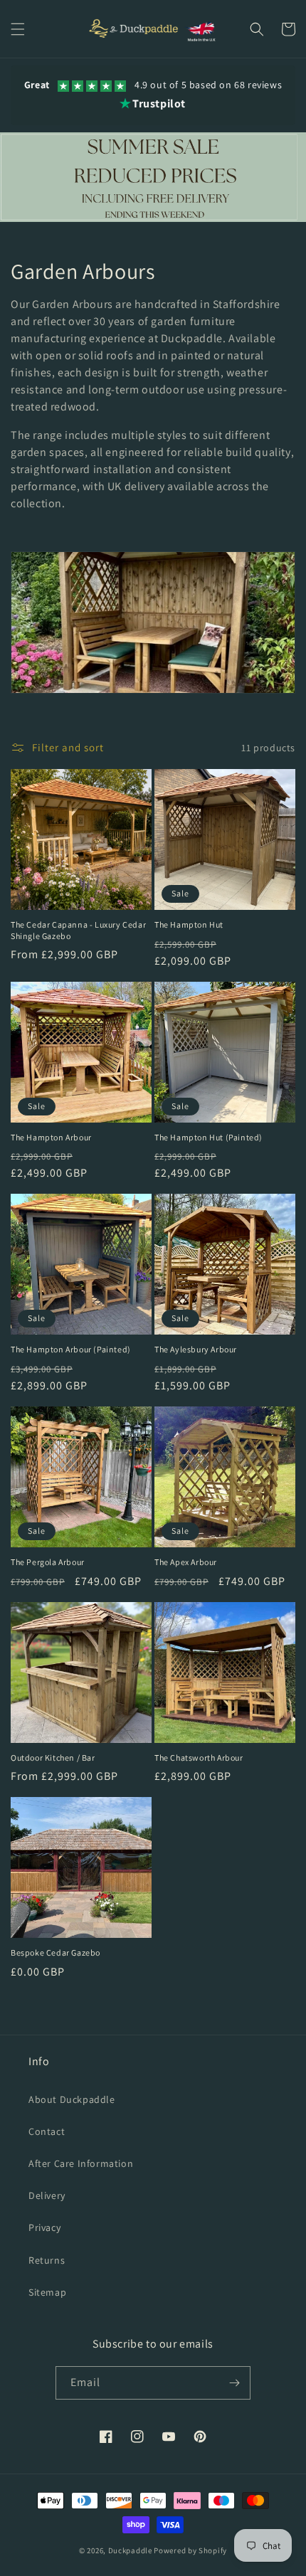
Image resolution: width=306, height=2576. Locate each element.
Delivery (47, 2195)
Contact (47, 2131)
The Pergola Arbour (48, 1562)
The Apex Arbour (186, 1562)
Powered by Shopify (190, 2550)
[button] (18, 29)
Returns (47, 2260)
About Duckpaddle (72, 2099)
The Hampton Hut (189, 924)
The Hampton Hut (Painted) (209, 1137)
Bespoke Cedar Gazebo (56, 1952)
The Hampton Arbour (51, 1137)
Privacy (44, 2227)
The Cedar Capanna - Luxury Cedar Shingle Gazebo (78, 930)
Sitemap (47, 2292)
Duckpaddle (130, 2550)
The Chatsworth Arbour (199, 1758)
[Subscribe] (234, 2383)
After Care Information (81, 2163)
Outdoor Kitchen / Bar (53, 1758)
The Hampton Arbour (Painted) (71, 1349)
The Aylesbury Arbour (196, 1349)
